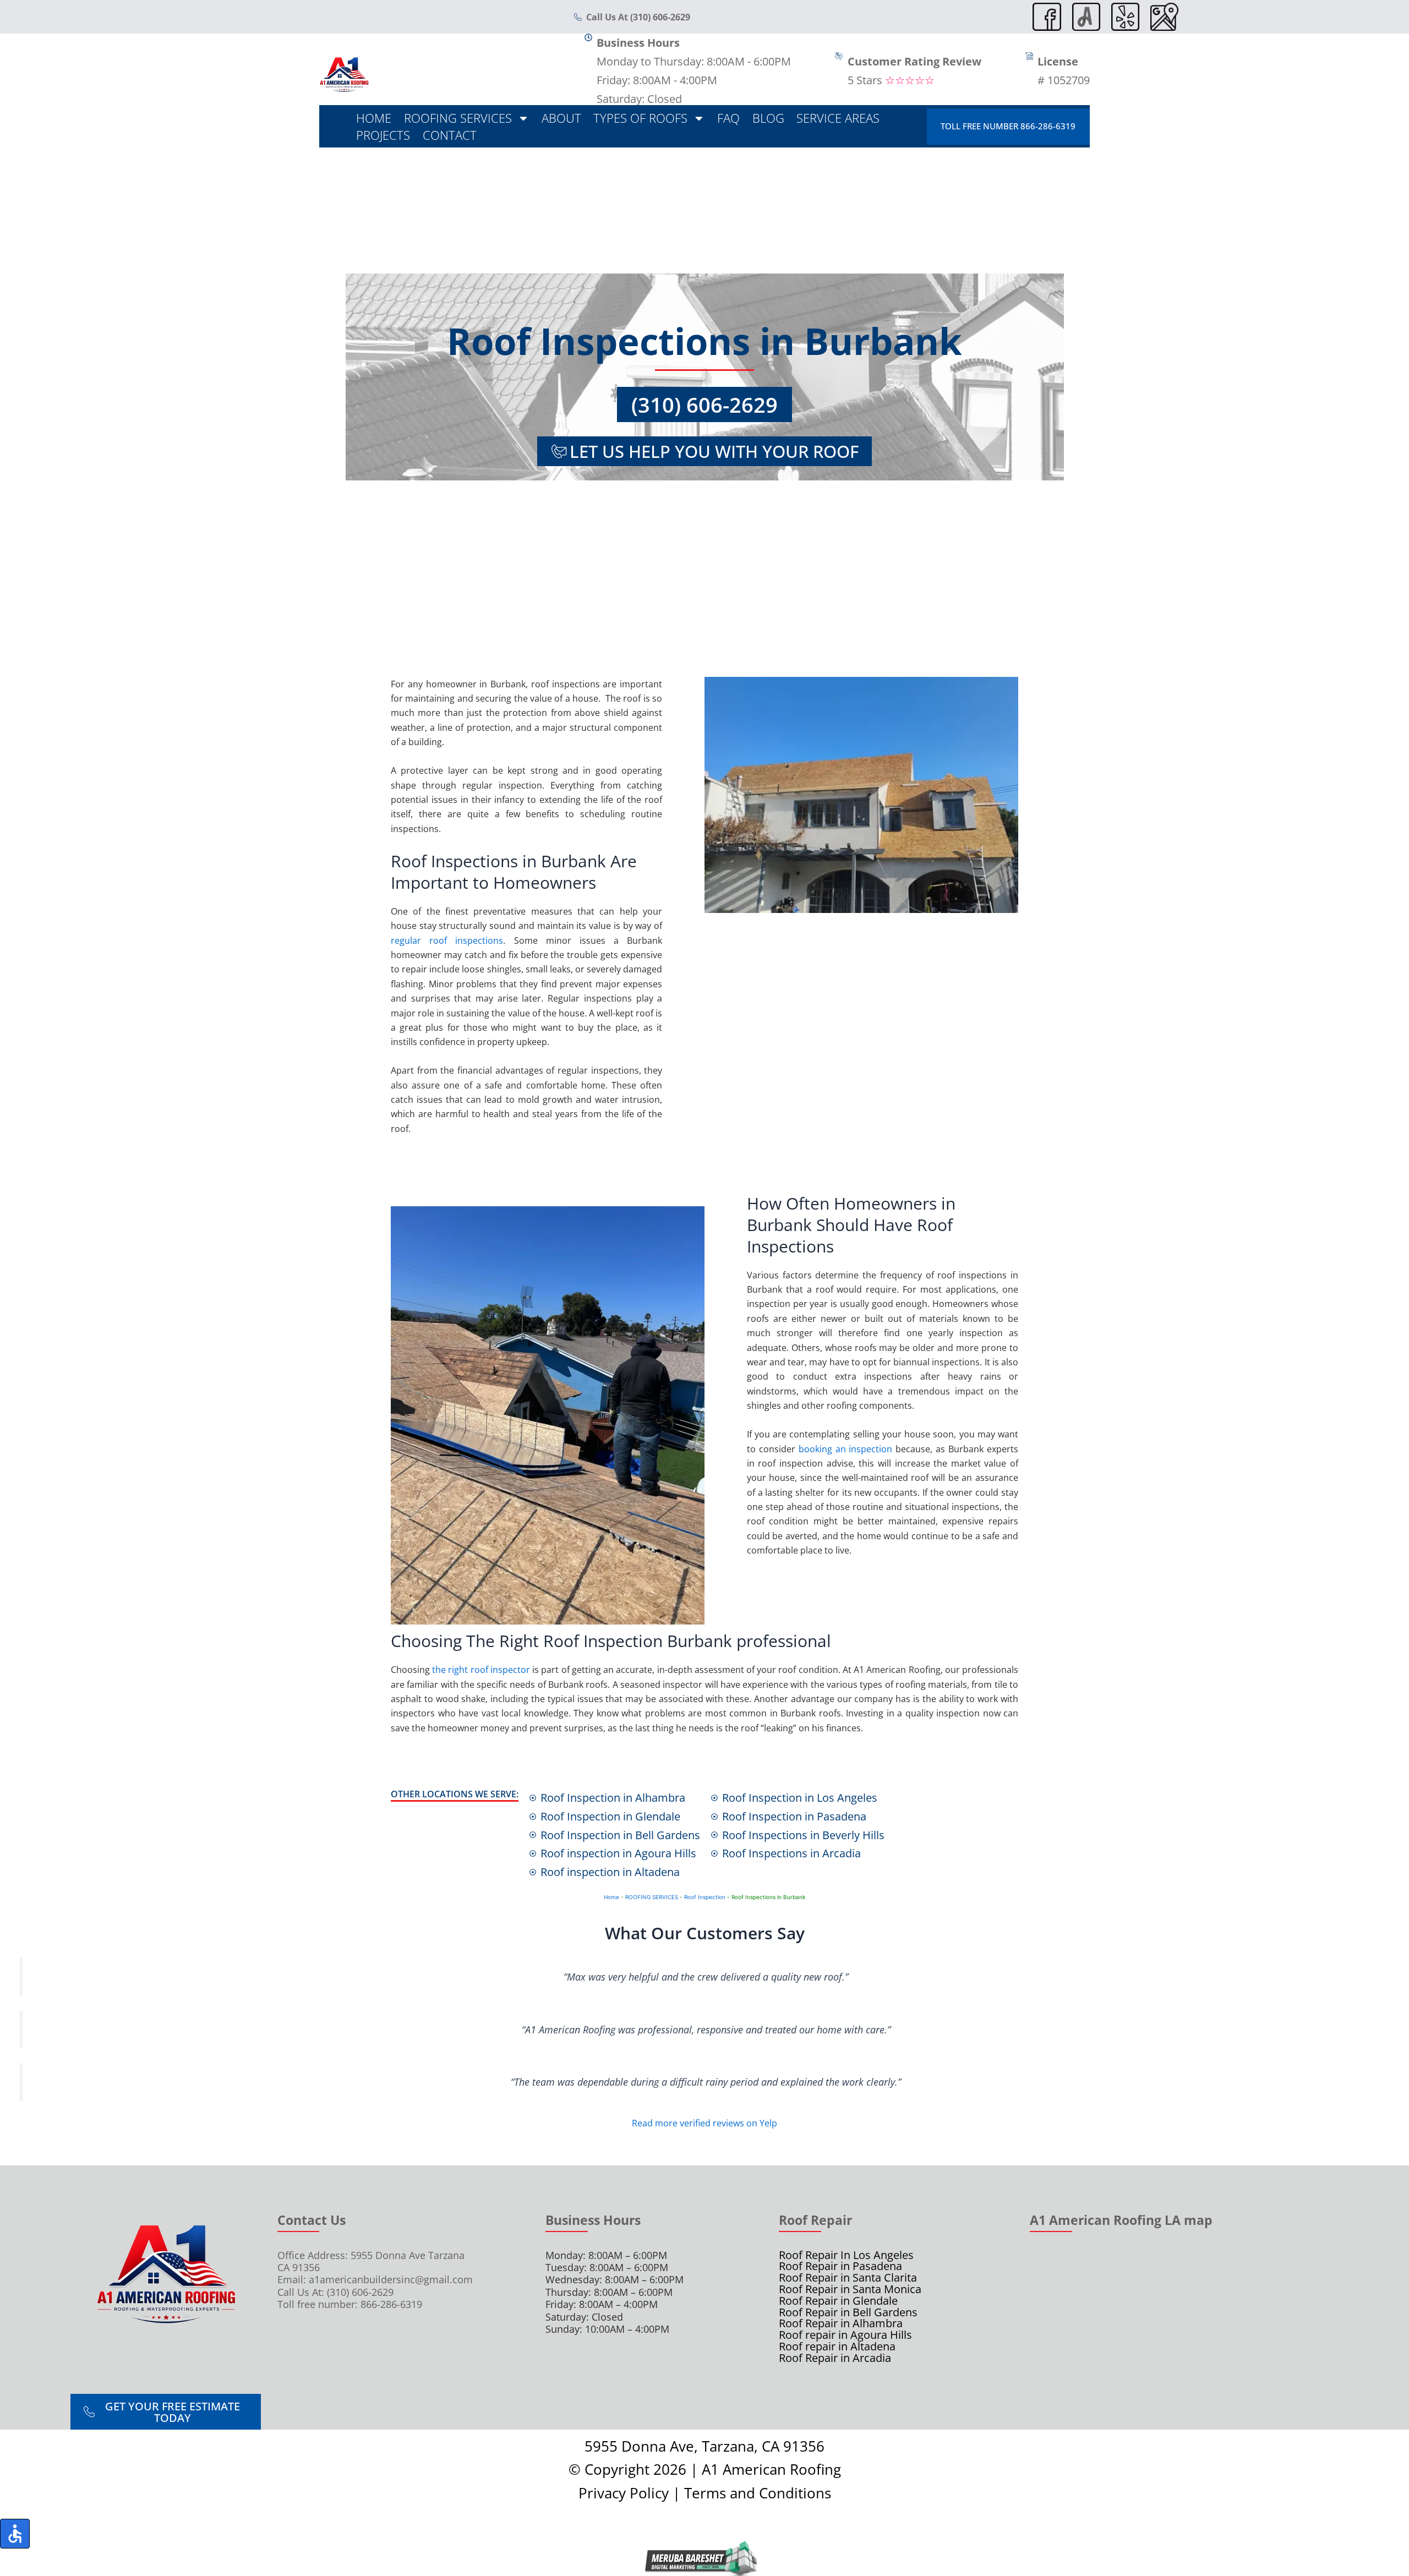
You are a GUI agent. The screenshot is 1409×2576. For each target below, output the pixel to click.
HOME (374, 118)
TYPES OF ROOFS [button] (640, 118)
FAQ (728, 118)
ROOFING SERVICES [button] (458, 118)
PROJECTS (383, 135)
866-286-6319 (391, 2304)
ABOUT (561, 118)
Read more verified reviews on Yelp (704, 2123)
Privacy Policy (624, 2493)
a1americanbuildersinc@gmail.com (391, 2279)
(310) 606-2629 (704, 404)
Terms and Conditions (758, 2493)
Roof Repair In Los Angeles (846, 2255)
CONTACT (450, 135)
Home (611, 1897)
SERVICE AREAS (838, 118)
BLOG (768, 118)
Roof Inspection (705, 1897)
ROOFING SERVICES (652, 1897)
